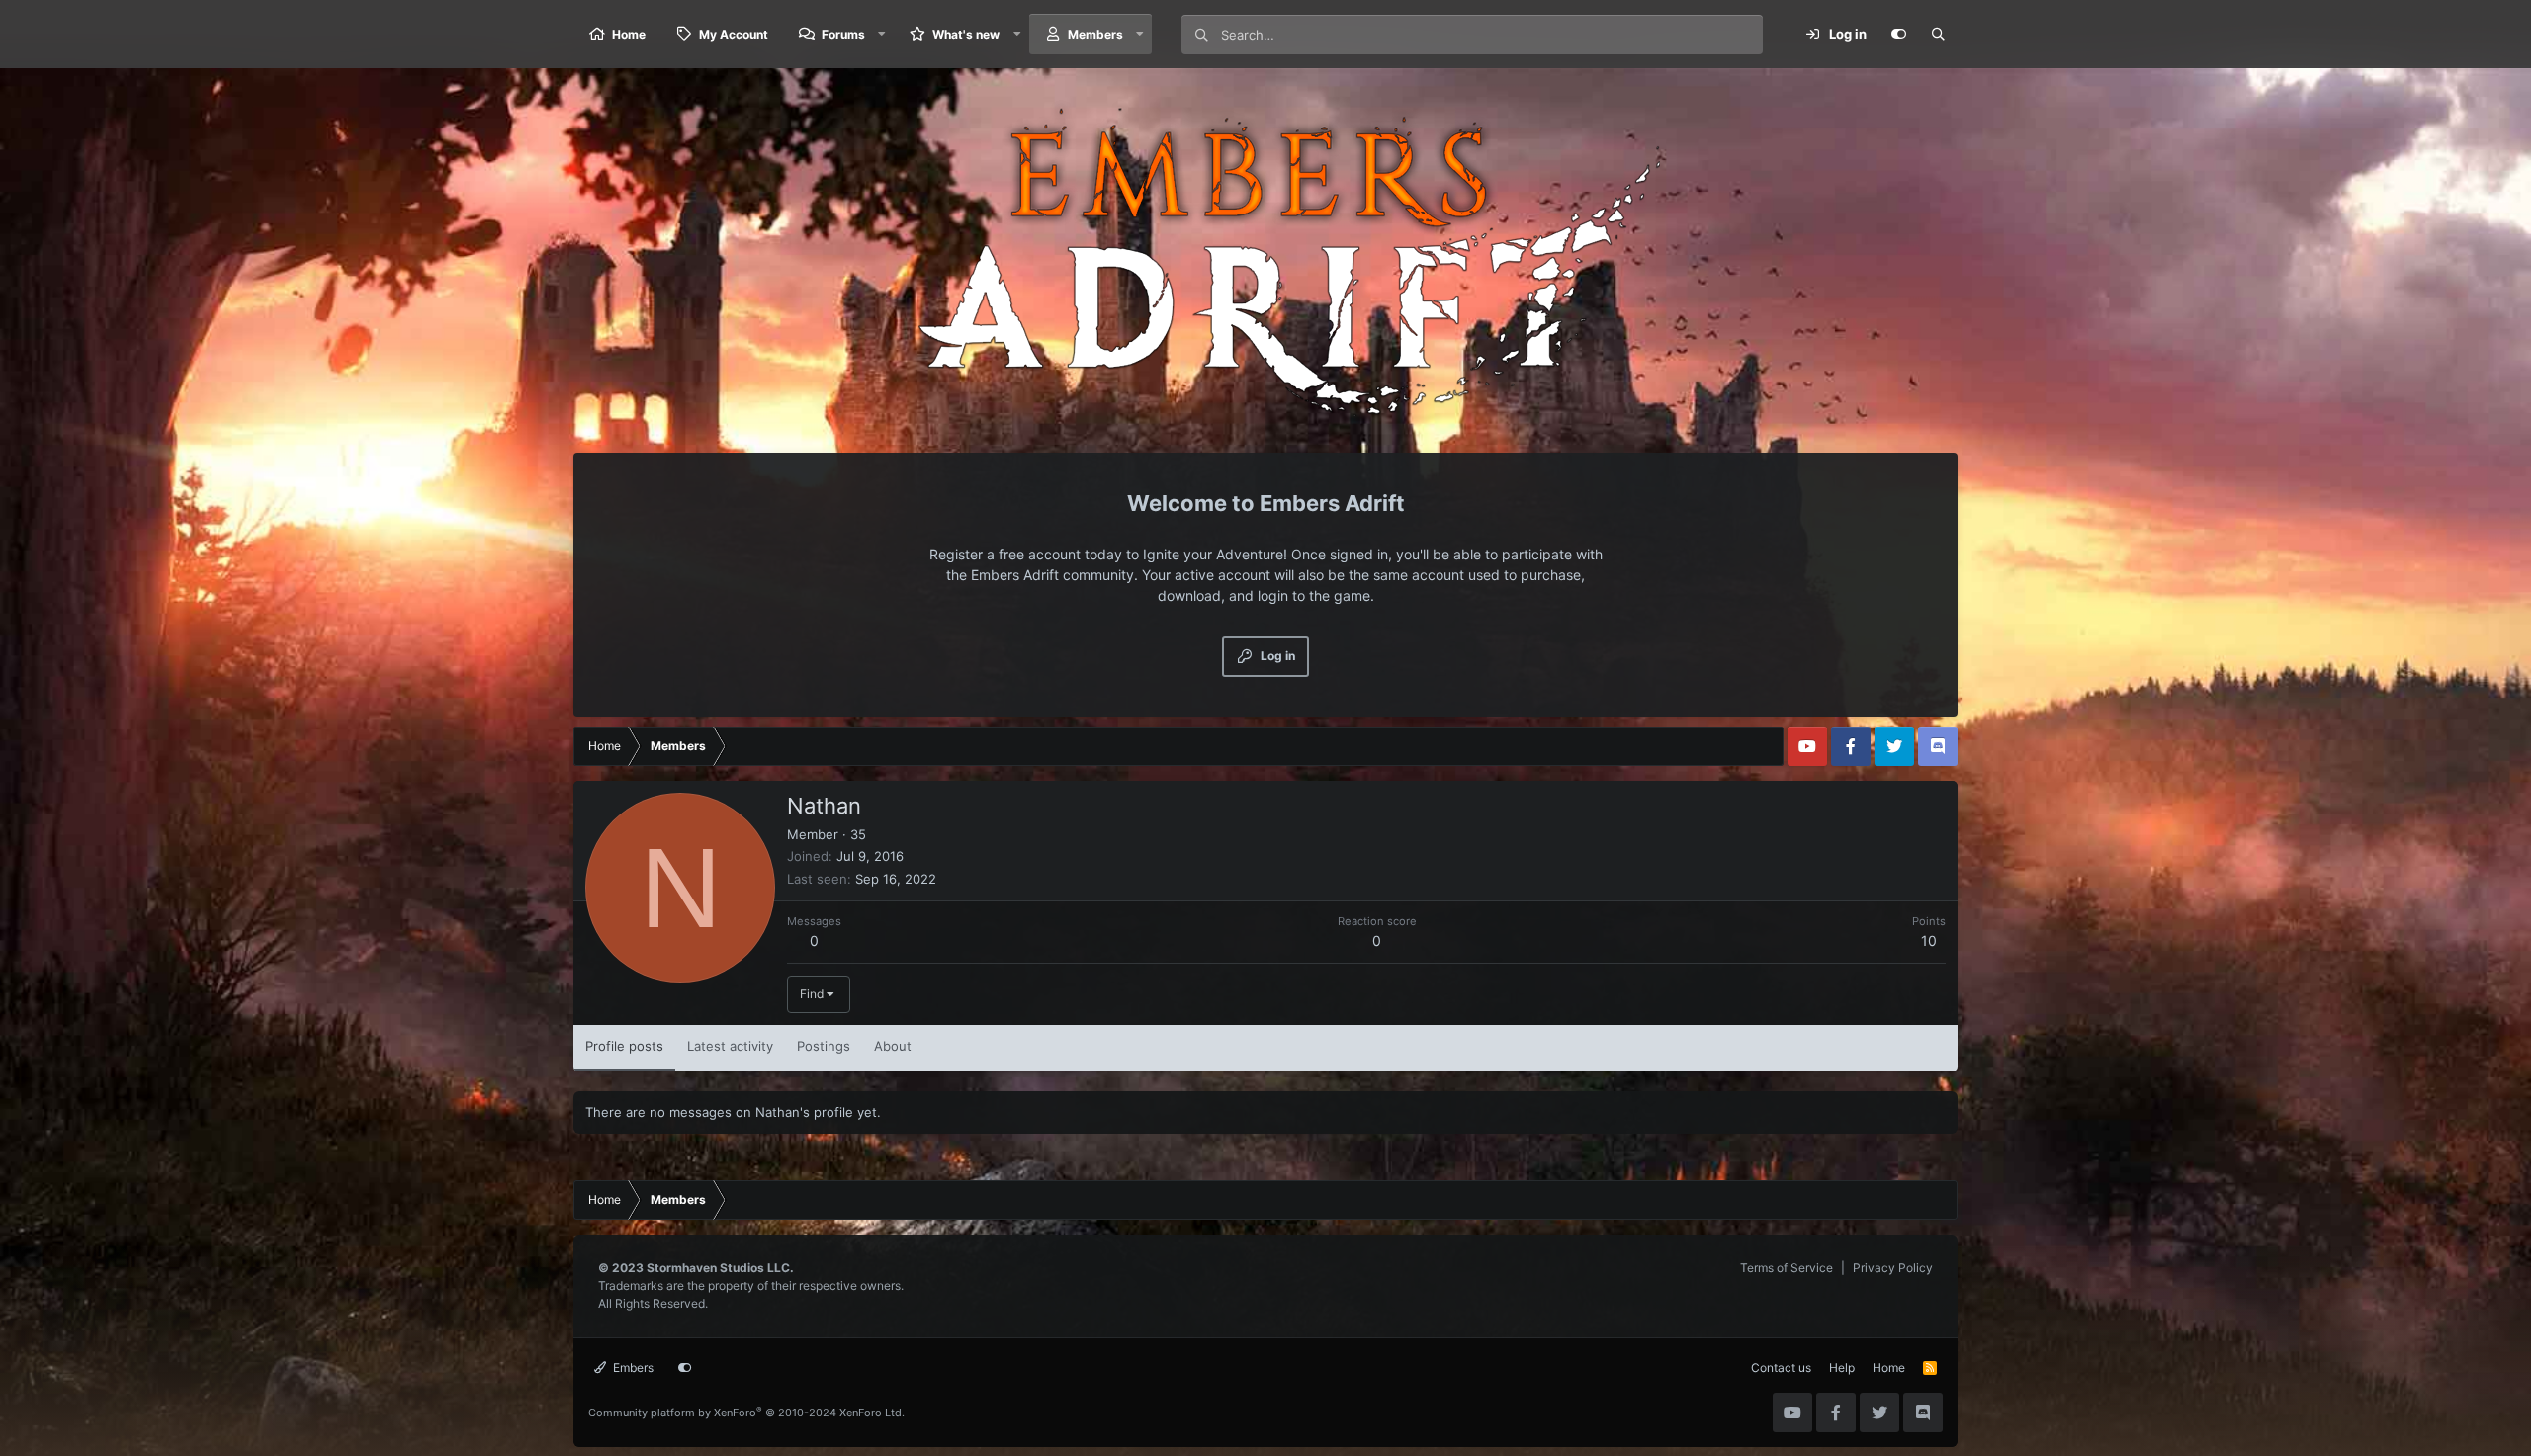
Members (1095, 34)
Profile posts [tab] (624, 1046)
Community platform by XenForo (746, 1413)
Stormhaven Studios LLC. (720, 1268)
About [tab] (893, 1046)
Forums (843, 34)
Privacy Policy (1893, 1268)
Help (1842, 1368)
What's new (966, 34)
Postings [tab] (824, 1046)
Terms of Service (1787, 1268)
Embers (632, 1368)
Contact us (1781, 1368)
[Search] (1938, 35)
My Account (734, 34)
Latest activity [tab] (730, 1046)
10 (1929, 941)
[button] (882, 34)
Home (629, 34)
